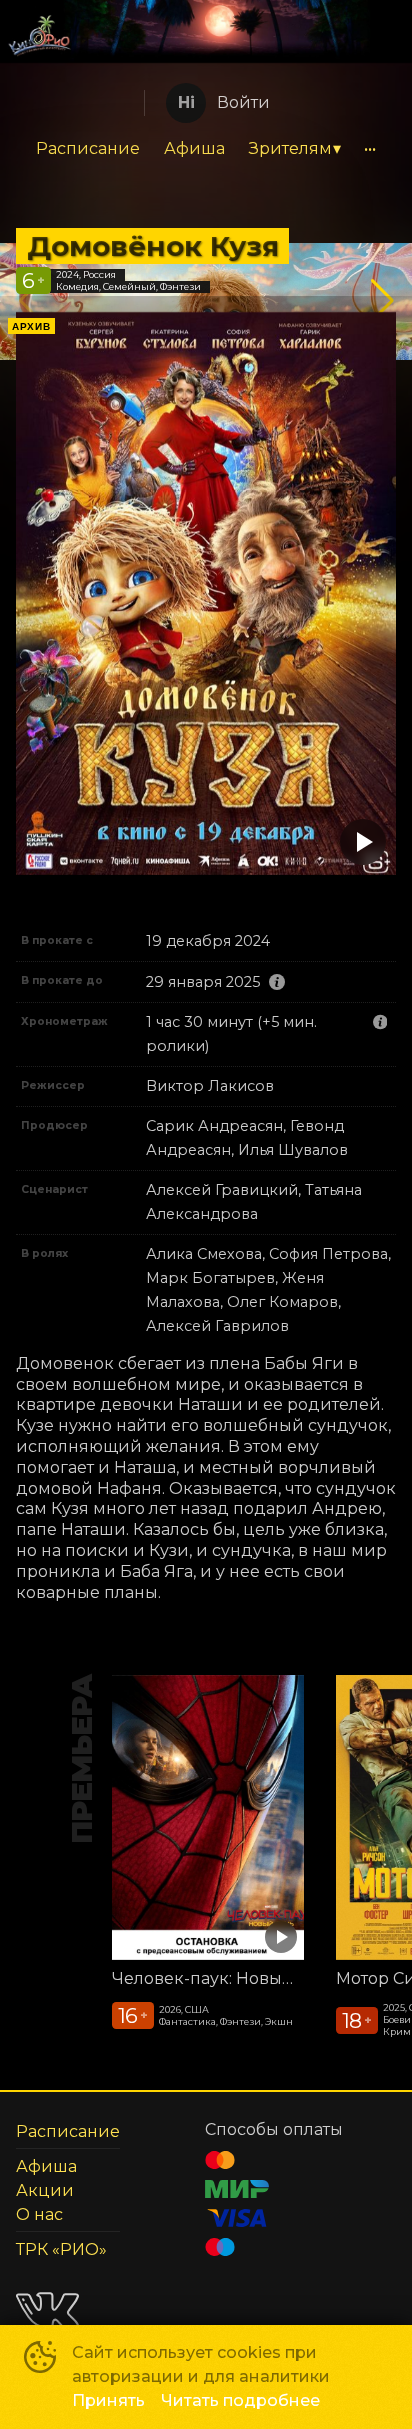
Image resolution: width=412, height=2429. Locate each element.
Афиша (194, 148)
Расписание (88, 148)
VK (47, 2310)
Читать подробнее (240, 2400)
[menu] (206, 149)
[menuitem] (88, 149)
